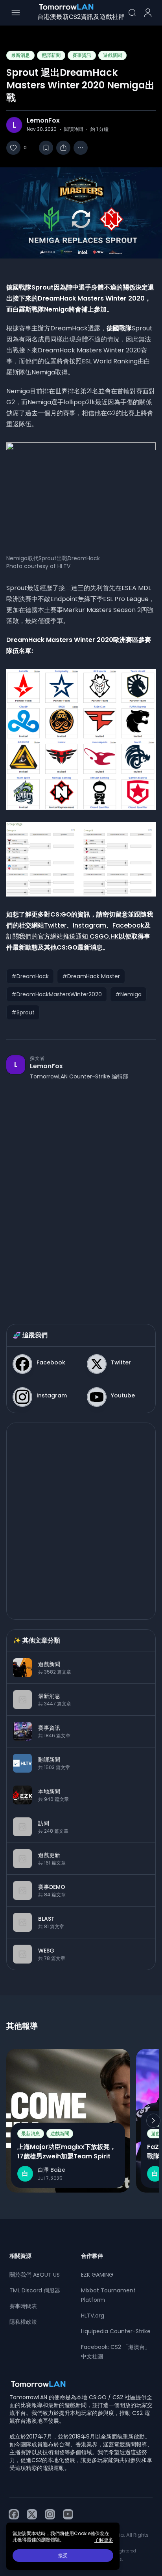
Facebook (128, 925)
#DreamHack (30, 976)
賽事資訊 (82, 55)
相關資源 (20, 2256)
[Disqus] (81, 1194)
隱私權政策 (23, 2322)
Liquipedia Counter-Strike (116, 2331)
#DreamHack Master (91, 976)
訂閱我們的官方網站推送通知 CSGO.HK (63, 936)
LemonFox (43, 121)
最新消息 (20, 55)
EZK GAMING (97, 2275)
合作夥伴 (92, 2256)
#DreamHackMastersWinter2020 (57, 994)
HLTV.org (93, 2316)
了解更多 (104, 2540)
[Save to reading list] (46, 148)
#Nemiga (128, 994)
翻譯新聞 (51, 55)
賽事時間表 (23, 2306)
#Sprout (23, 1012)
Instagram (89, 925)
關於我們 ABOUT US (35, 2275)
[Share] (63, 148)
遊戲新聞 (112, 55)
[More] (81, 148)
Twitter (55, 925)
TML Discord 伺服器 (35, 2290)
